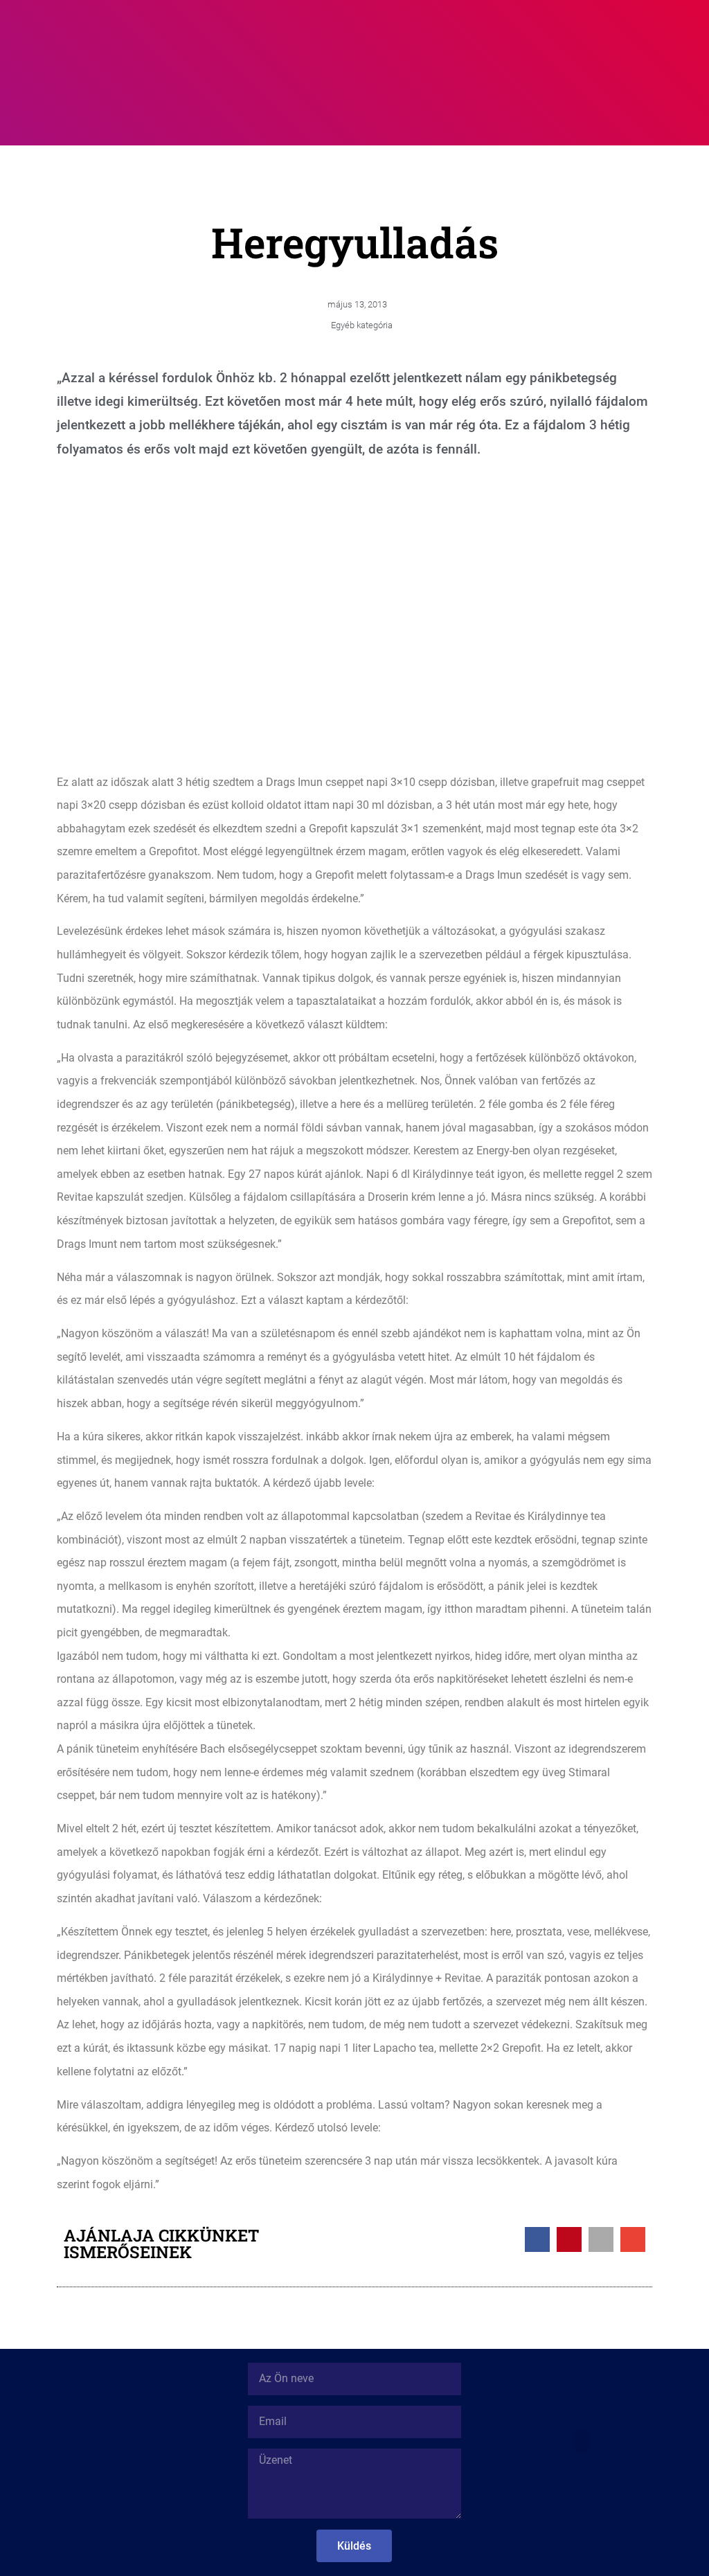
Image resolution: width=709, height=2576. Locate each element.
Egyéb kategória (362, 325)
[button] (478, 36)
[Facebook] (582, 2484)
